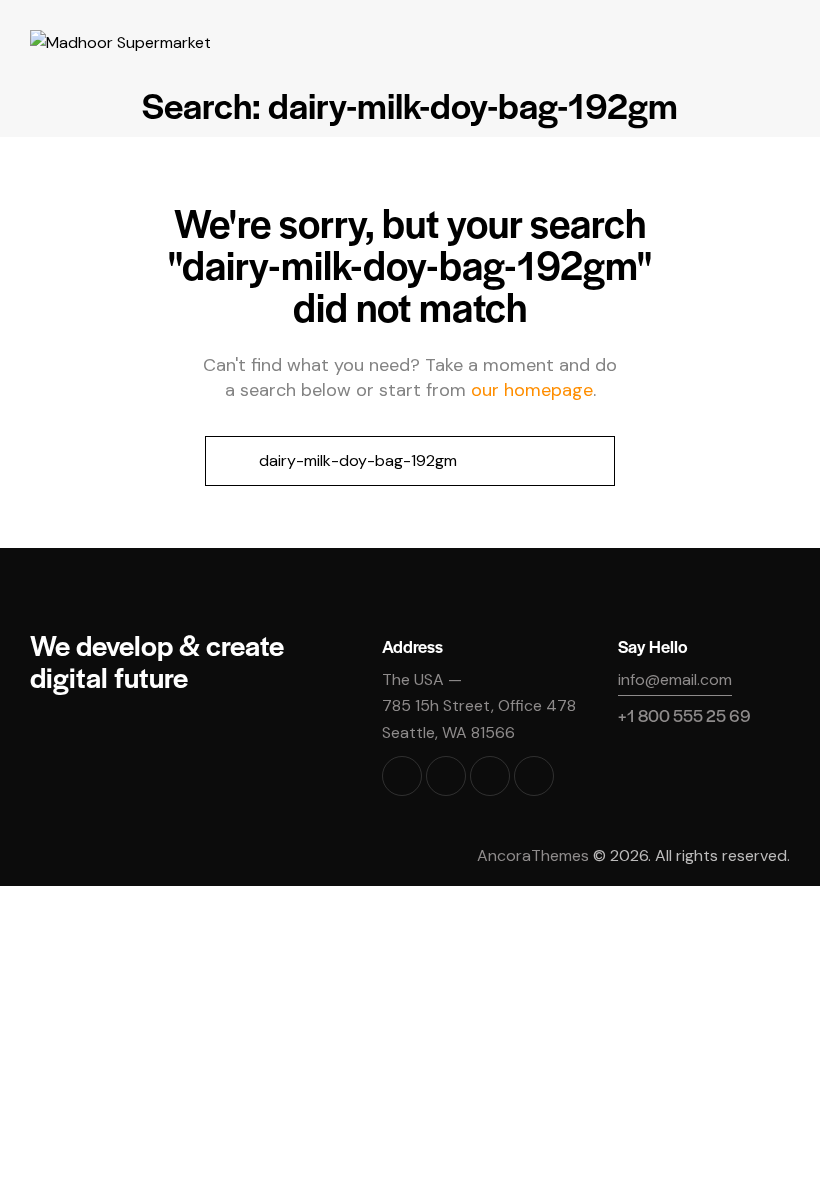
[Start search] (228, 461)
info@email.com (675, 679)
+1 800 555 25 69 (684, 715)
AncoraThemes (533, 855)
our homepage (532, 390)
